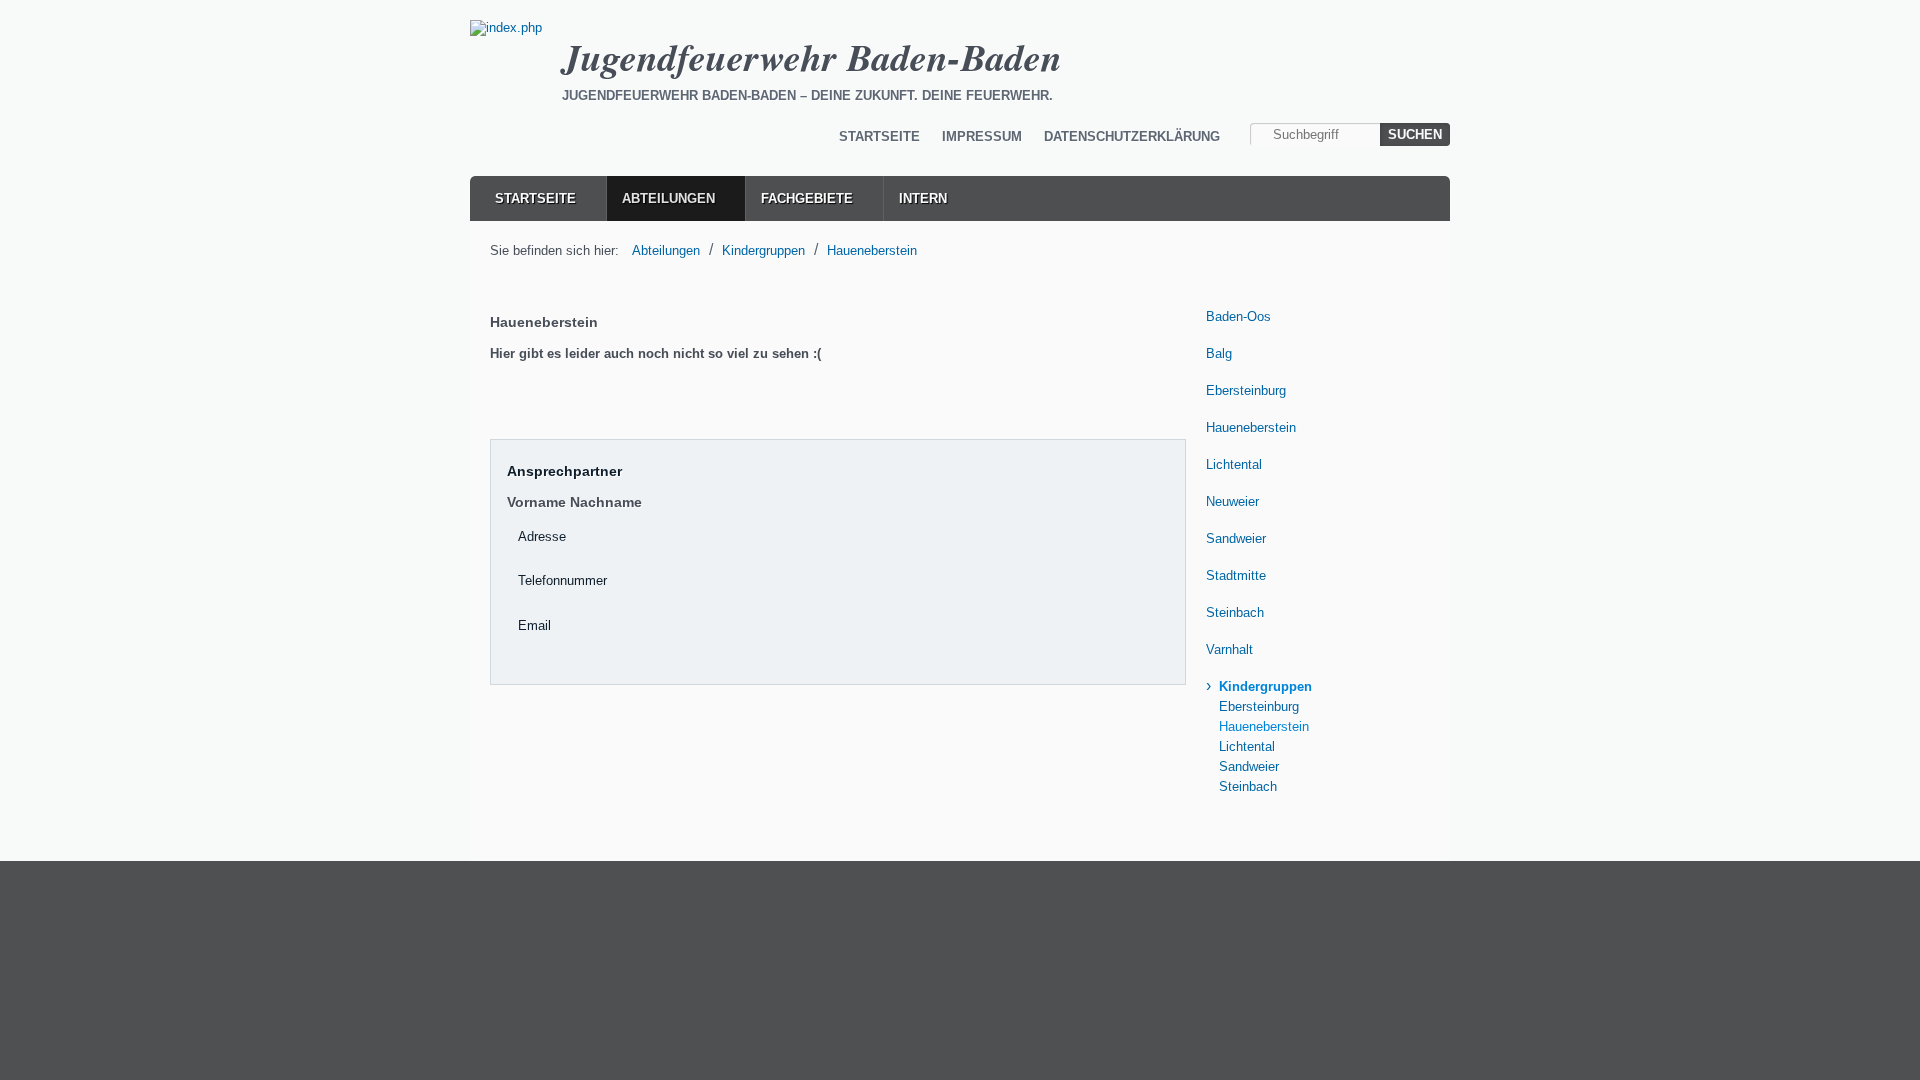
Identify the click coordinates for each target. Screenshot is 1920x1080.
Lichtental (1234, 464)
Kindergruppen (763, 250)
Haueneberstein (872, 250)
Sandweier (1236, 538)
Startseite (879, 136)
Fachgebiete (807, 198)
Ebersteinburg (1246, 390)
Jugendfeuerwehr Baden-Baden (812, 56)
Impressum (982, 136)
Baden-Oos (1238, 316)
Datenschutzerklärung (1132, 136)
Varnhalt (1229, 649)
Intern (923, 198)
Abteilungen (668, 198)
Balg (1219, 353)
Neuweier (1232, 501)
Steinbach (1235, 612)
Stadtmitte (1236, 575)
